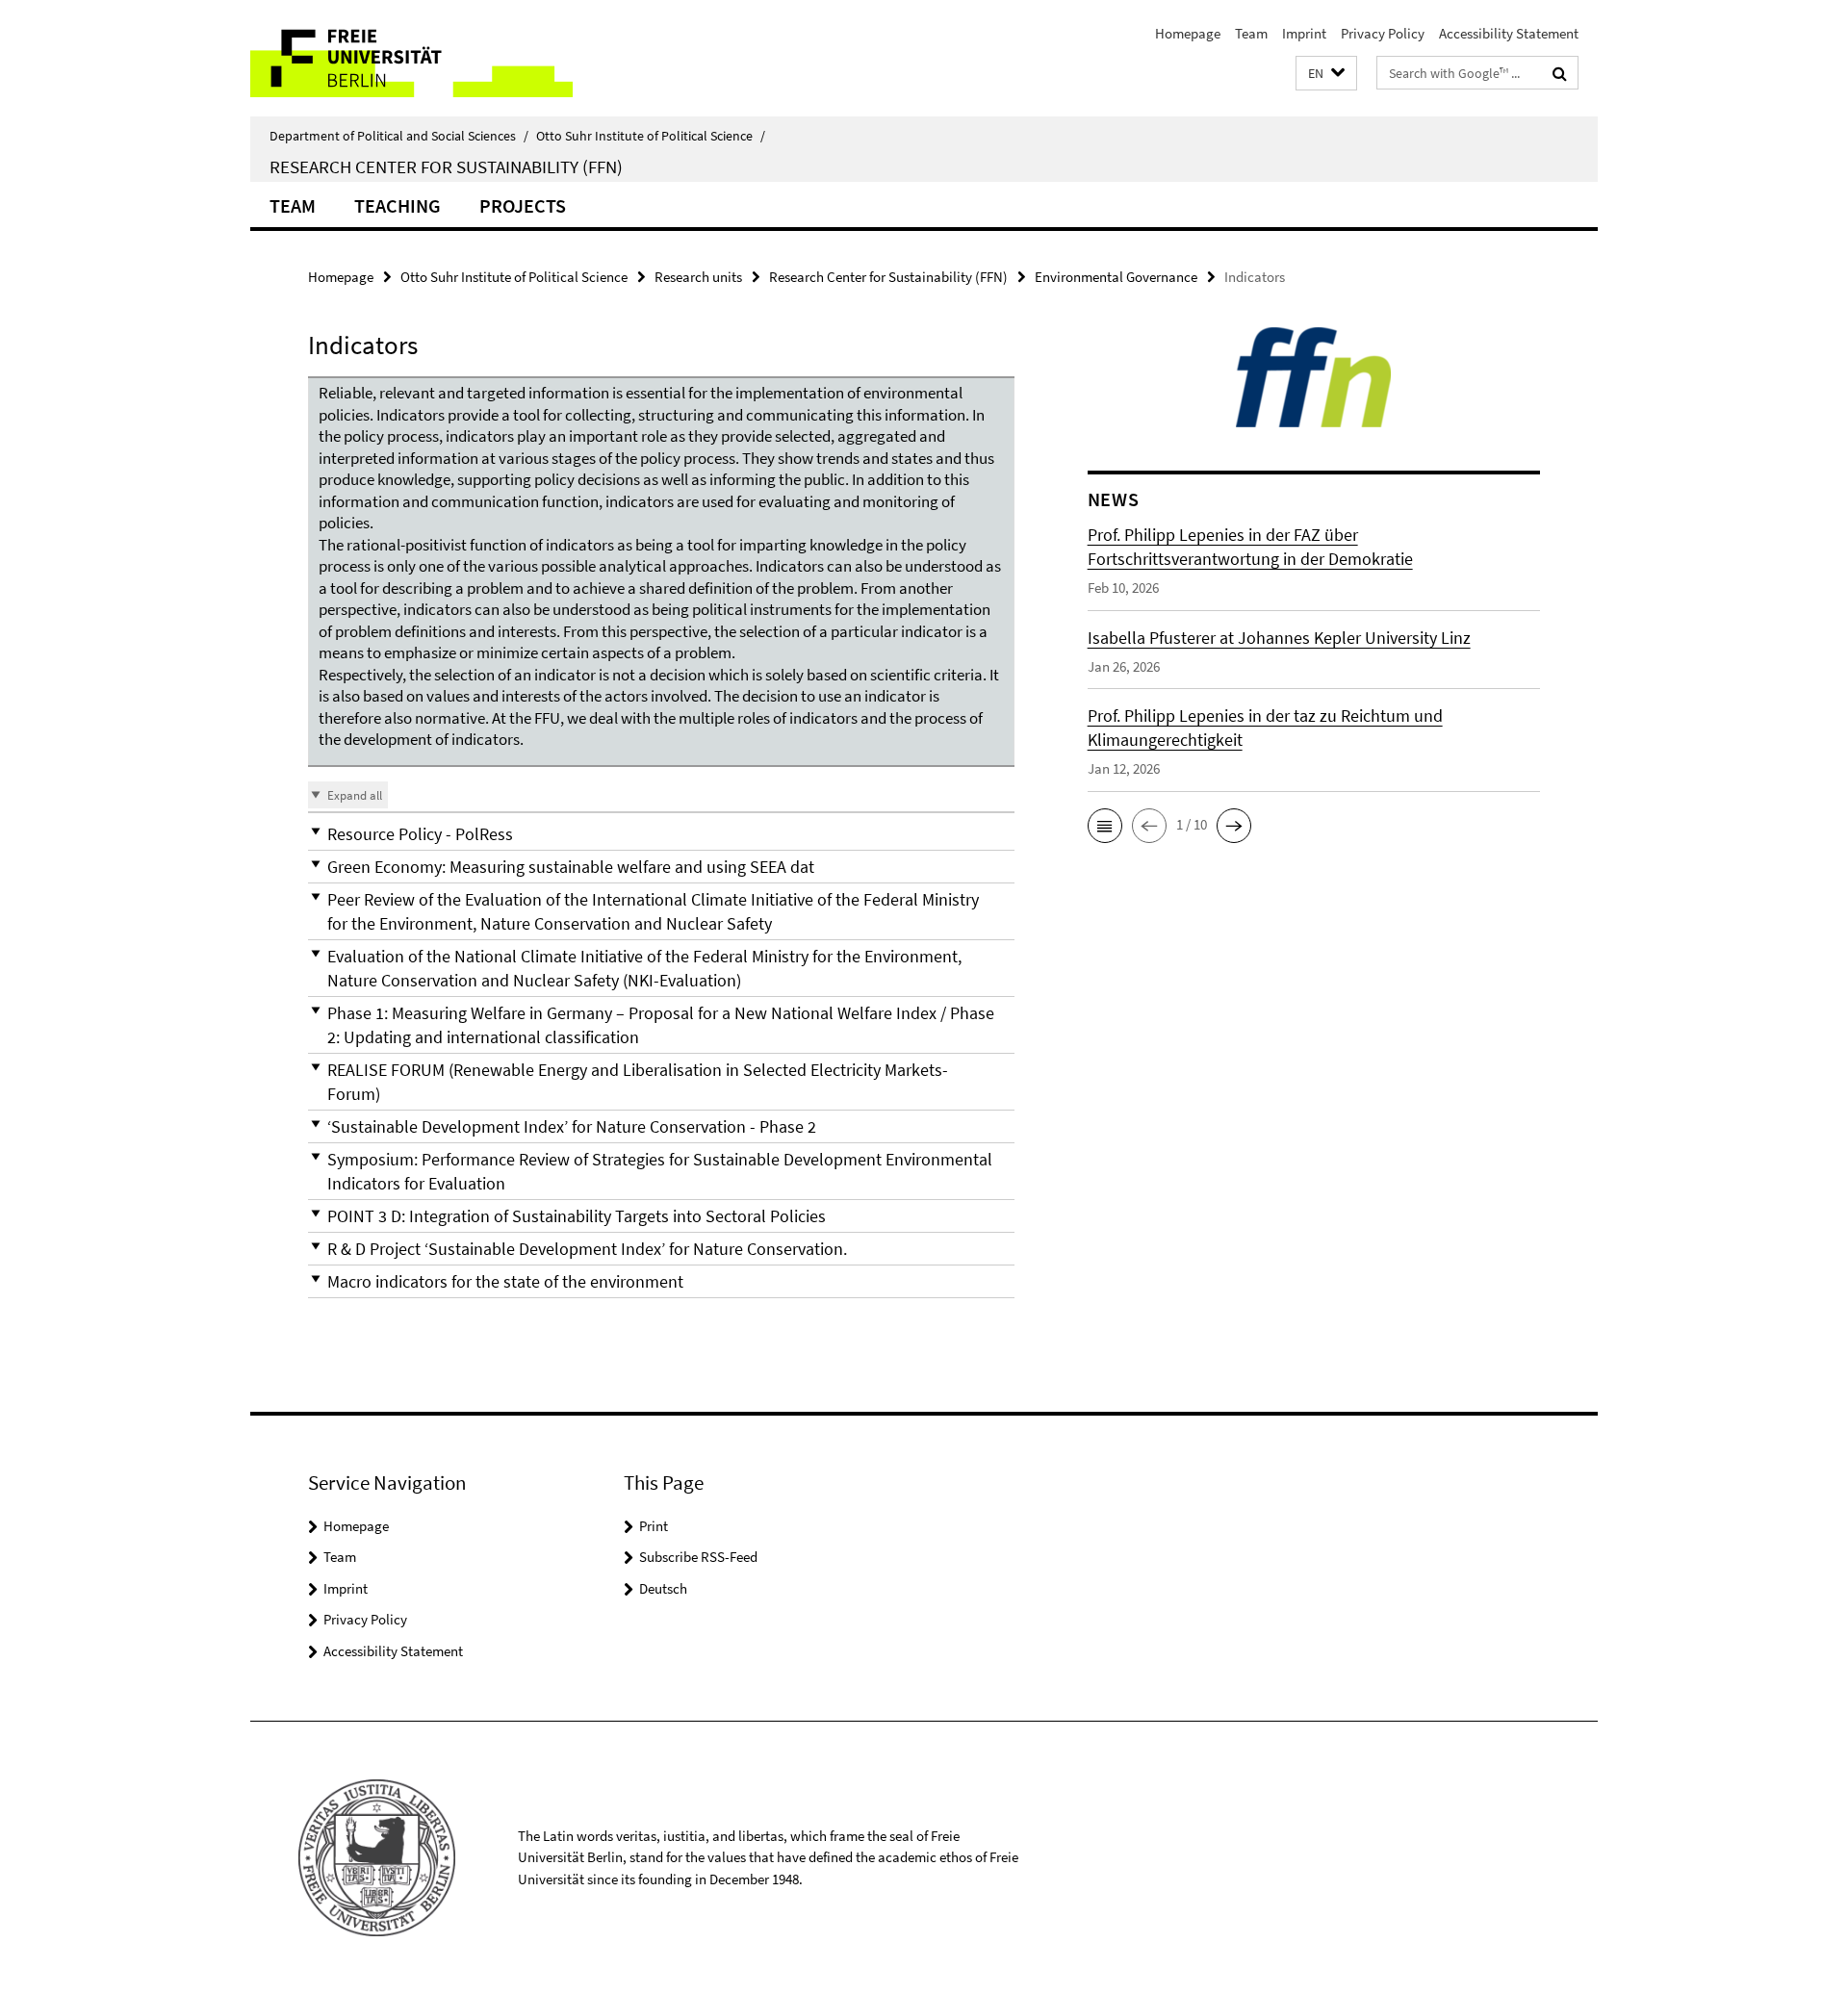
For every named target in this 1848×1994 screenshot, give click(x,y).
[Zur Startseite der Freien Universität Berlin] (411, 58)
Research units (698, 277)
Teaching (398, 205)
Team (1251, 33)
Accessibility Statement (1509, 33)
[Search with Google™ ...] (1560, 73)
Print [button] (654, 1526)
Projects (523, 205)
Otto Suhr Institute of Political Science (651, 136)
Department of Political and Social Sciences (399, 136)
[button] (1326, 74)
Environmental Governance (1116, 277)
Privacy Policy (1383, 33)
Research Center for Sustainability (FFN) (446, 166)
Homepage (1188, 33)
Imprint (1304, 33)
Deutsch (663, 1588)
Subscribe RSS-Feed (698, 1557)
